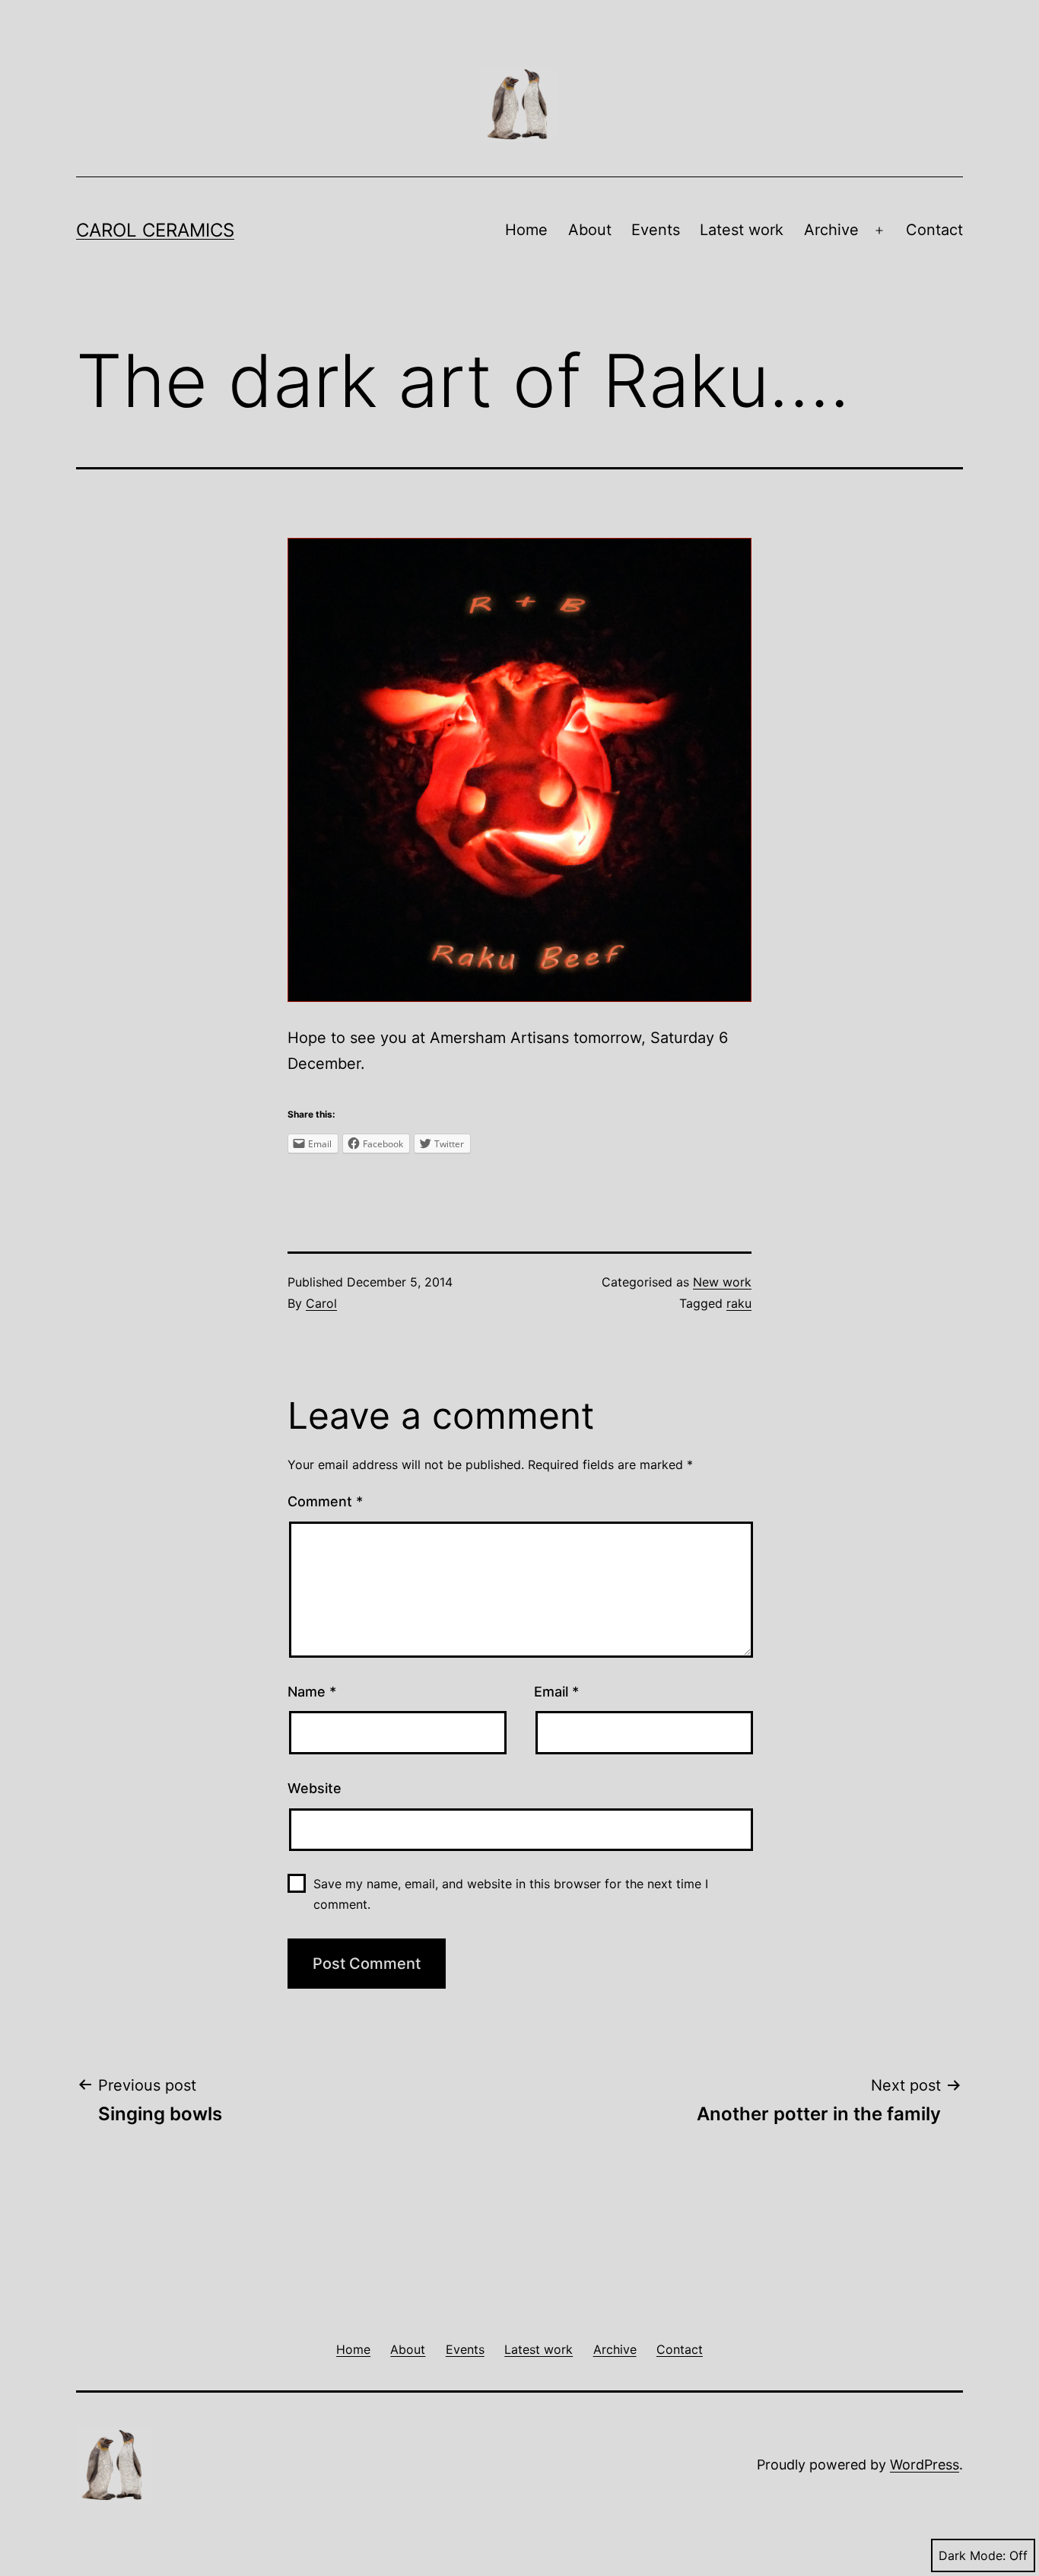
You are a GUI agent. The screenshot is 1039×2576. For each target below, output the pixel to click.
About (590, 230)
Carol (321, 1303)
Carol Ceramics (155, 230)
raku (739, 1303)
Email (556, 1692)
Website (315, 1788)
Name (312, 1692)
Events (656, 230)
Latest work (742, 230)
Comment (325, 1501)
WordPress (925, 2465)
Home (526, 230)
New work (722, 1282)
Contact (934, 230)
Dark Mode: (972, 2555)
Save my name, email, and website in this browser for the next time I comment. (511, 1894)
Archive (831, 230)
